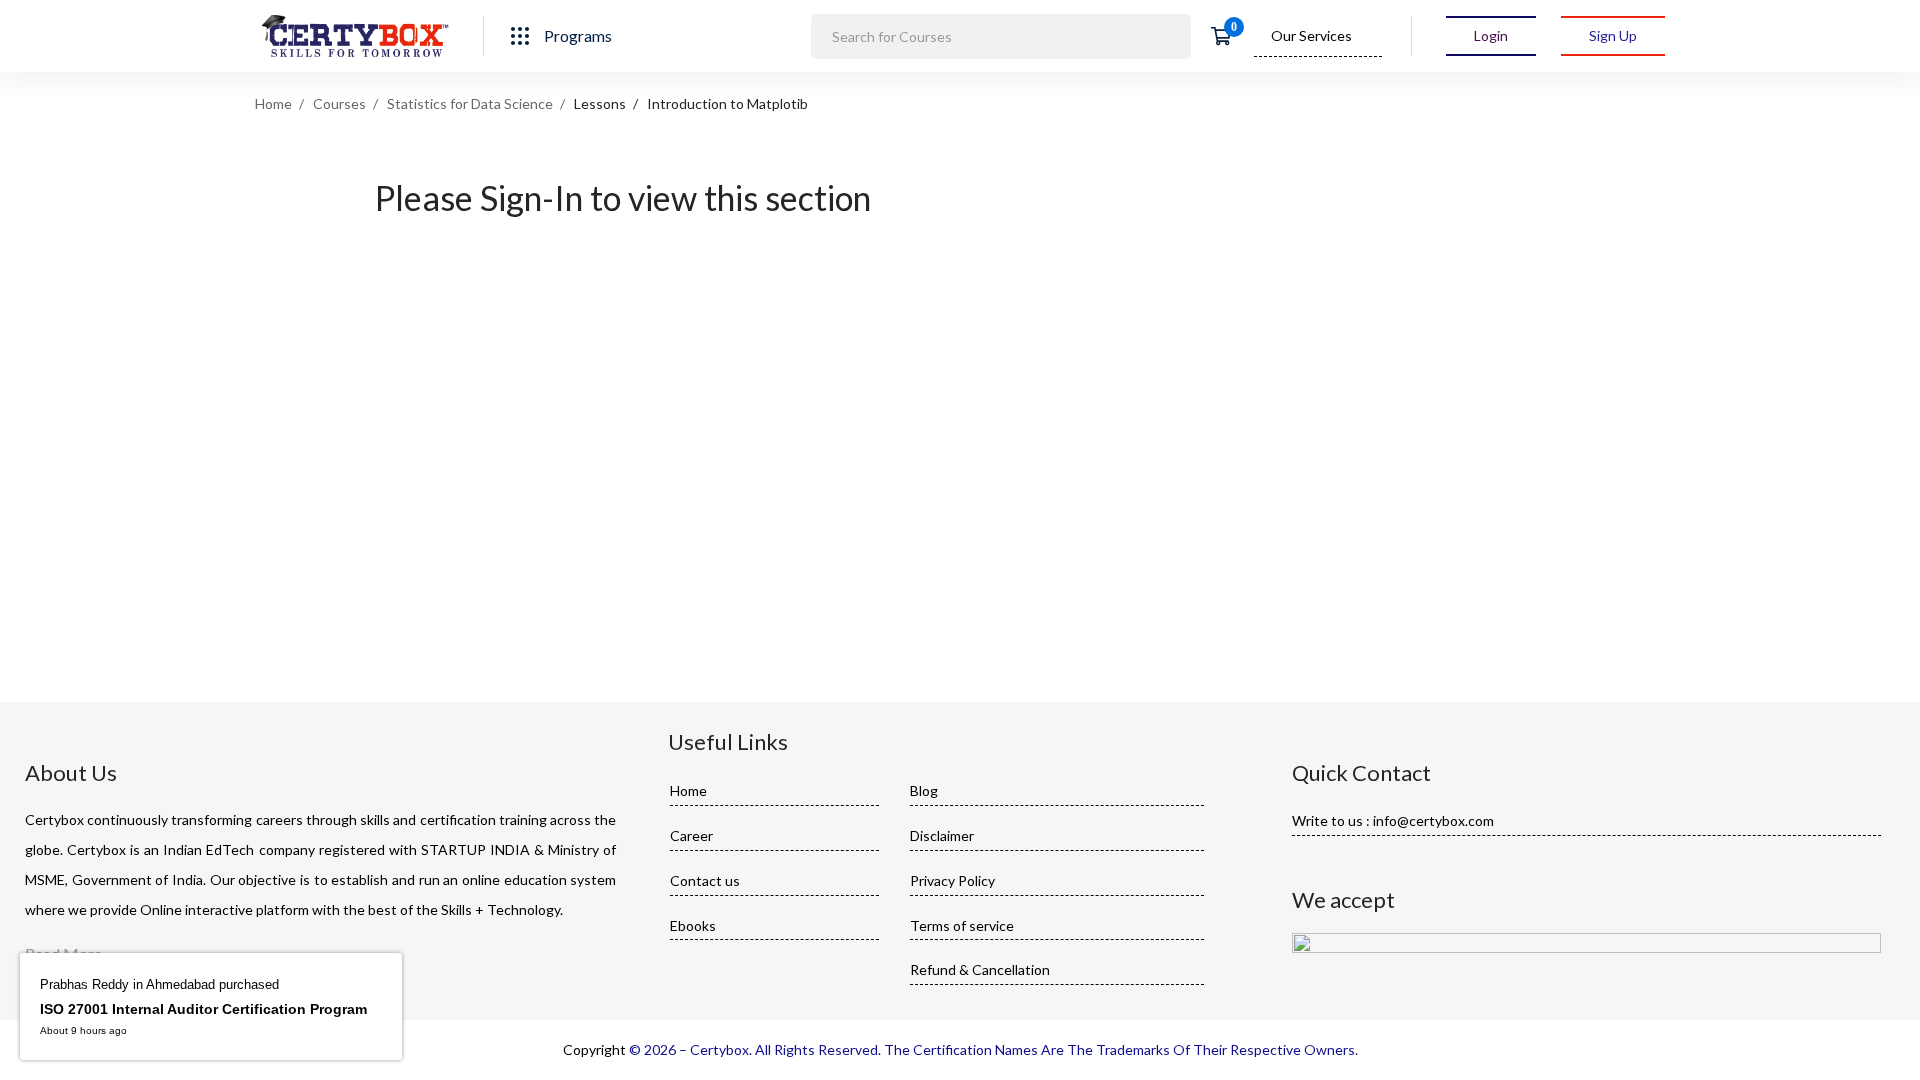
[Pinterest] (1391, 863)
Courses (339, 103)
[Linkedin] (1329, 863)
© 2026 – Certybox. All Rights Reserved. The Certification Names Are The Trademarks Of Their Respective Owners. (993, 1049)
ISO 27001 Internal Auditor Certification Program (203, 1009)
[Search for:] (1001, 35)
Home (273, 103)
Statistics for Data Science (470, 103)
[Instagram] (1360, 863)
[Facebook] (1298, 863)
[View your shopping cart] (1227, 36)
